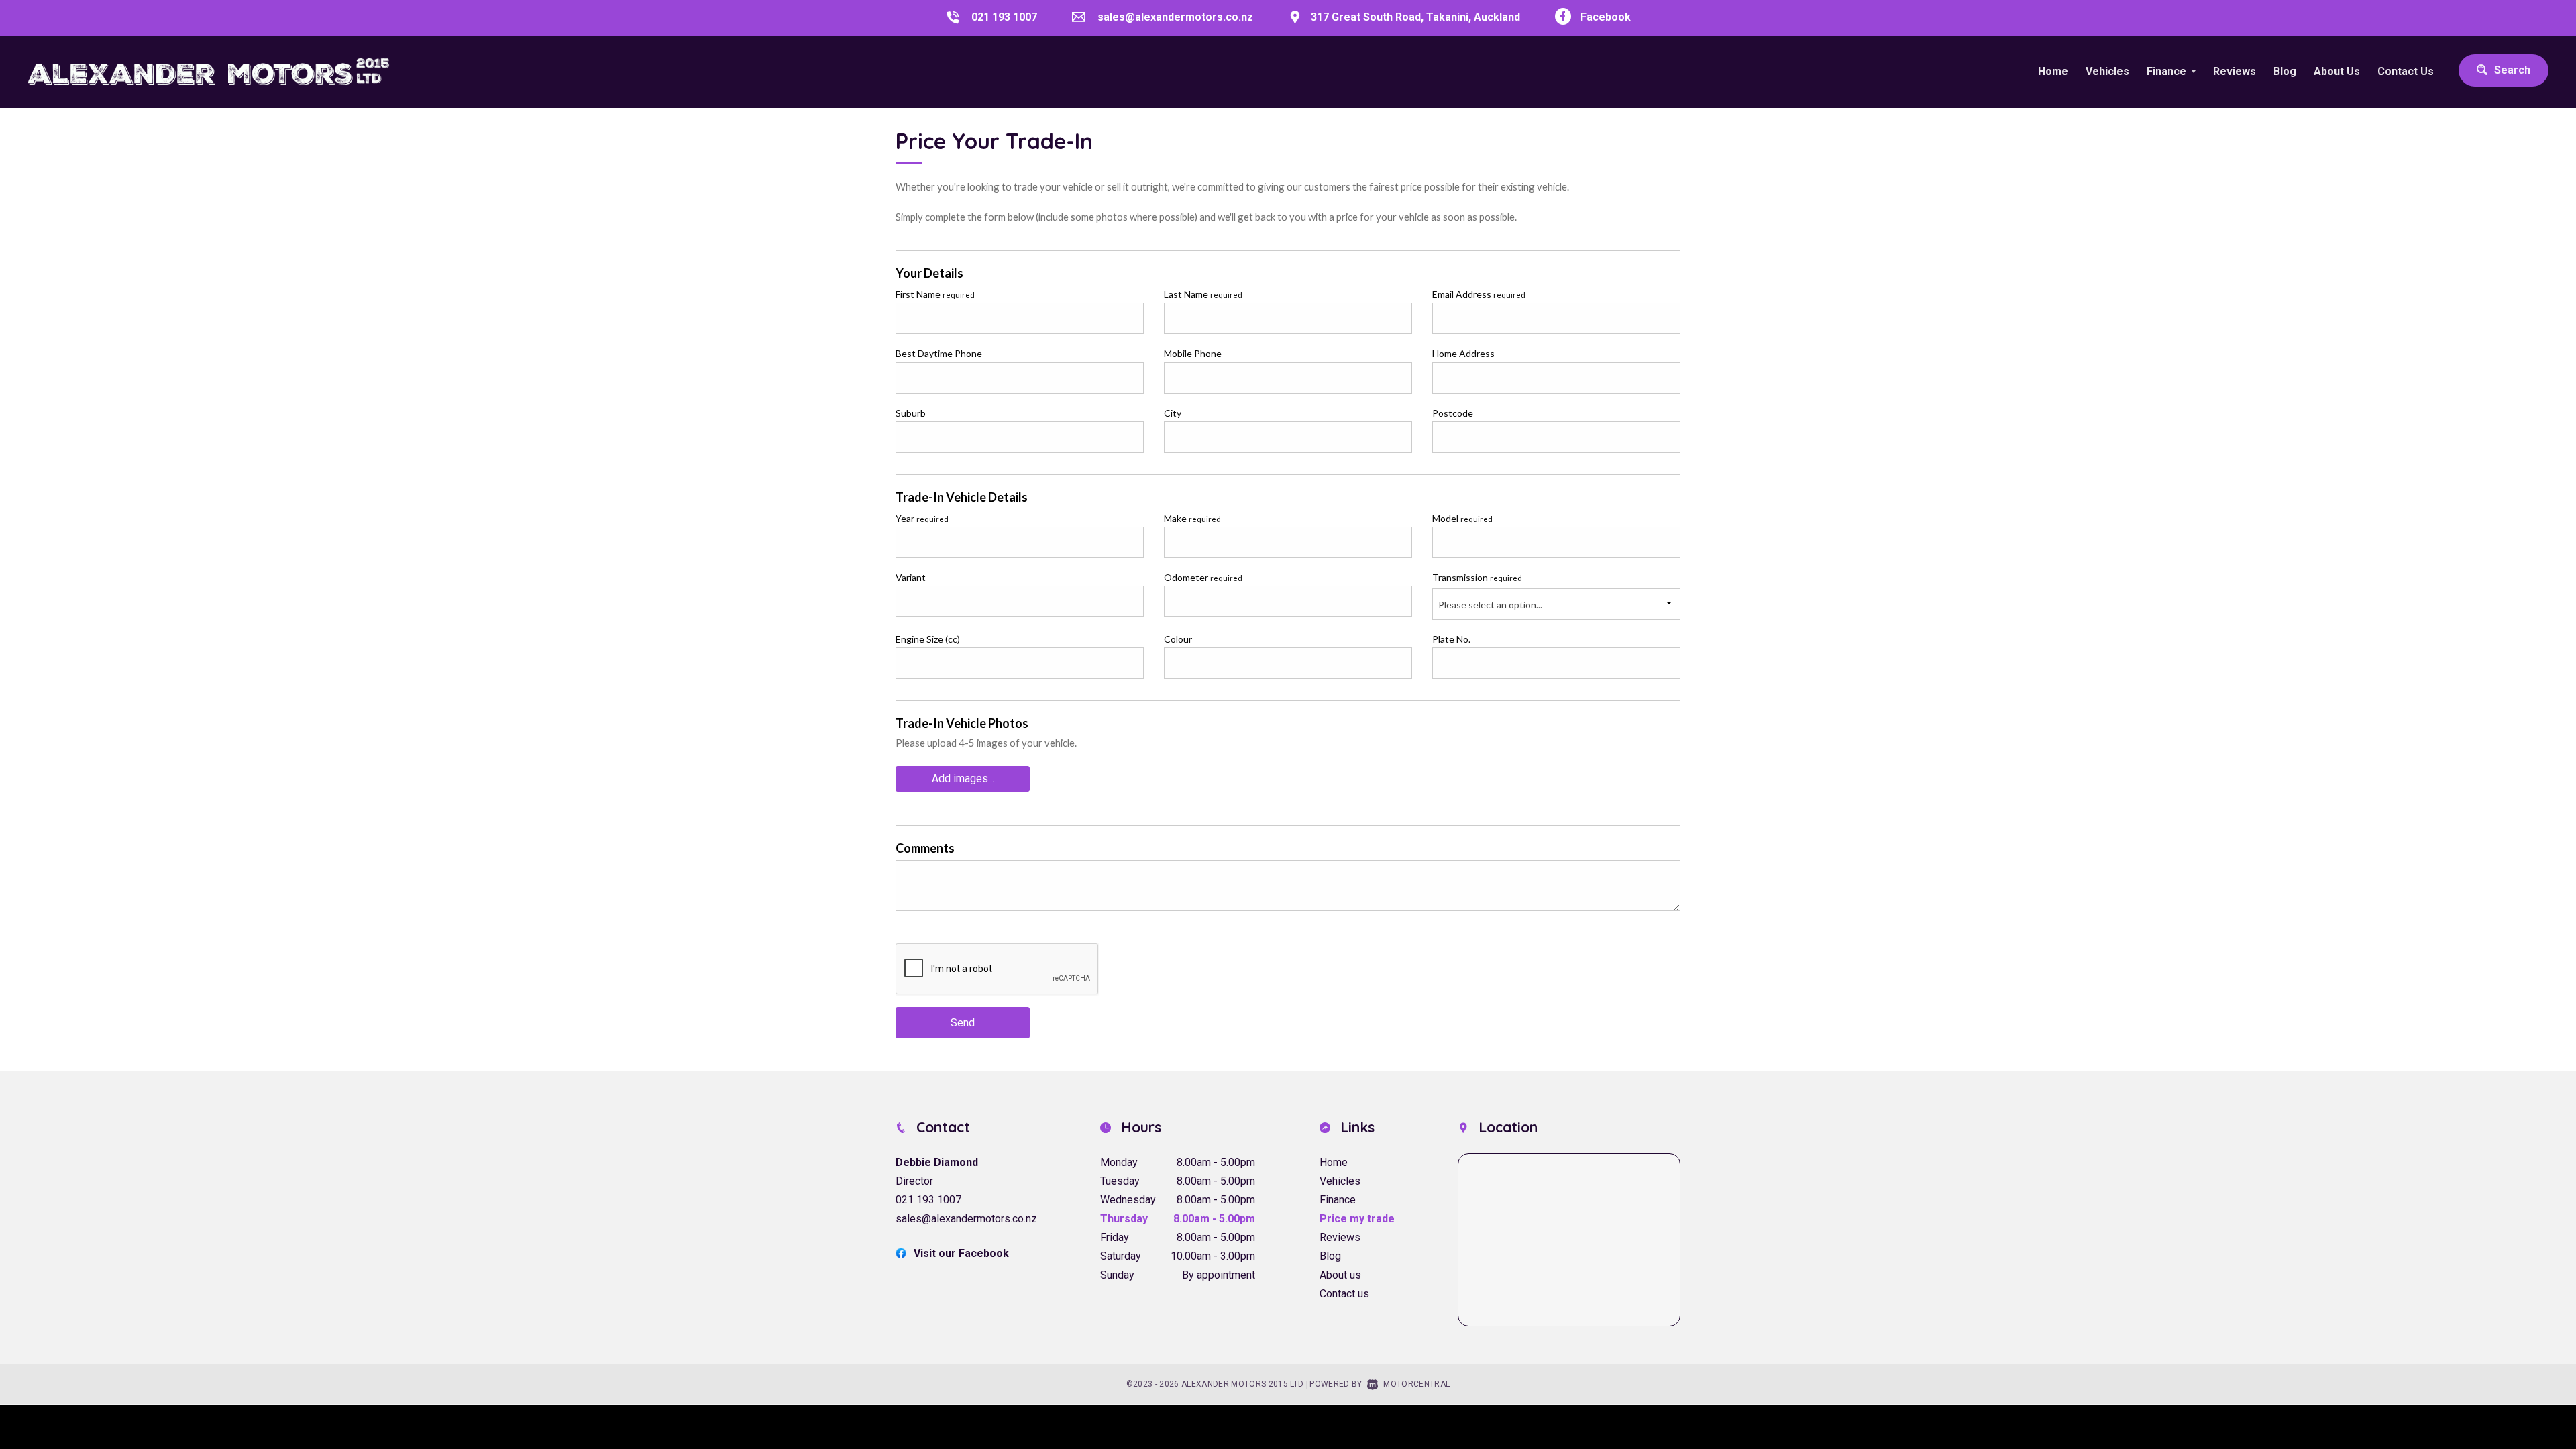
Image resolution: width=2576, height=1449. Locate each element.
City (1173, 413)
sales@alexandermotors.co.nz (1175, 17)
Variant (911, 577)
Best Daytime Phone (939, 353)
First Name (935, 294)
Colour (1178, 639)
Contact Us (2406, 71)
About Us (2337, 71)
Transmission (1477, 577)
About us (1340, 1275)
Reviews (2235, 71)
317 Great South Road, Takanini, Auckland (1415, 17)
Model (1462, 518)
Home (2053, 71)
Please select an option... (1490, 605)
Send (963, 1023)
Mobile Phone (1193, 353)
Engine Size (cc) (928, 639)
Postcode (1453, 413)
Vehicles (2107, 71)
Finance (1338, 1200)
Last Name (1203, 294)
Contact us (1344, 1294)
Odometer (1203, 577)
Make (1192, 518)
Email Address (1479, 294)
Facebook (1606, 17)
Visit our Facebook (961, 1253)
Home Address (1463, 353)
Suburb (911, 413)
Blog (2285, 71)
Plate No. (1451, 639)
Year (922, 518)
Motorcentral (1416, 1384)
